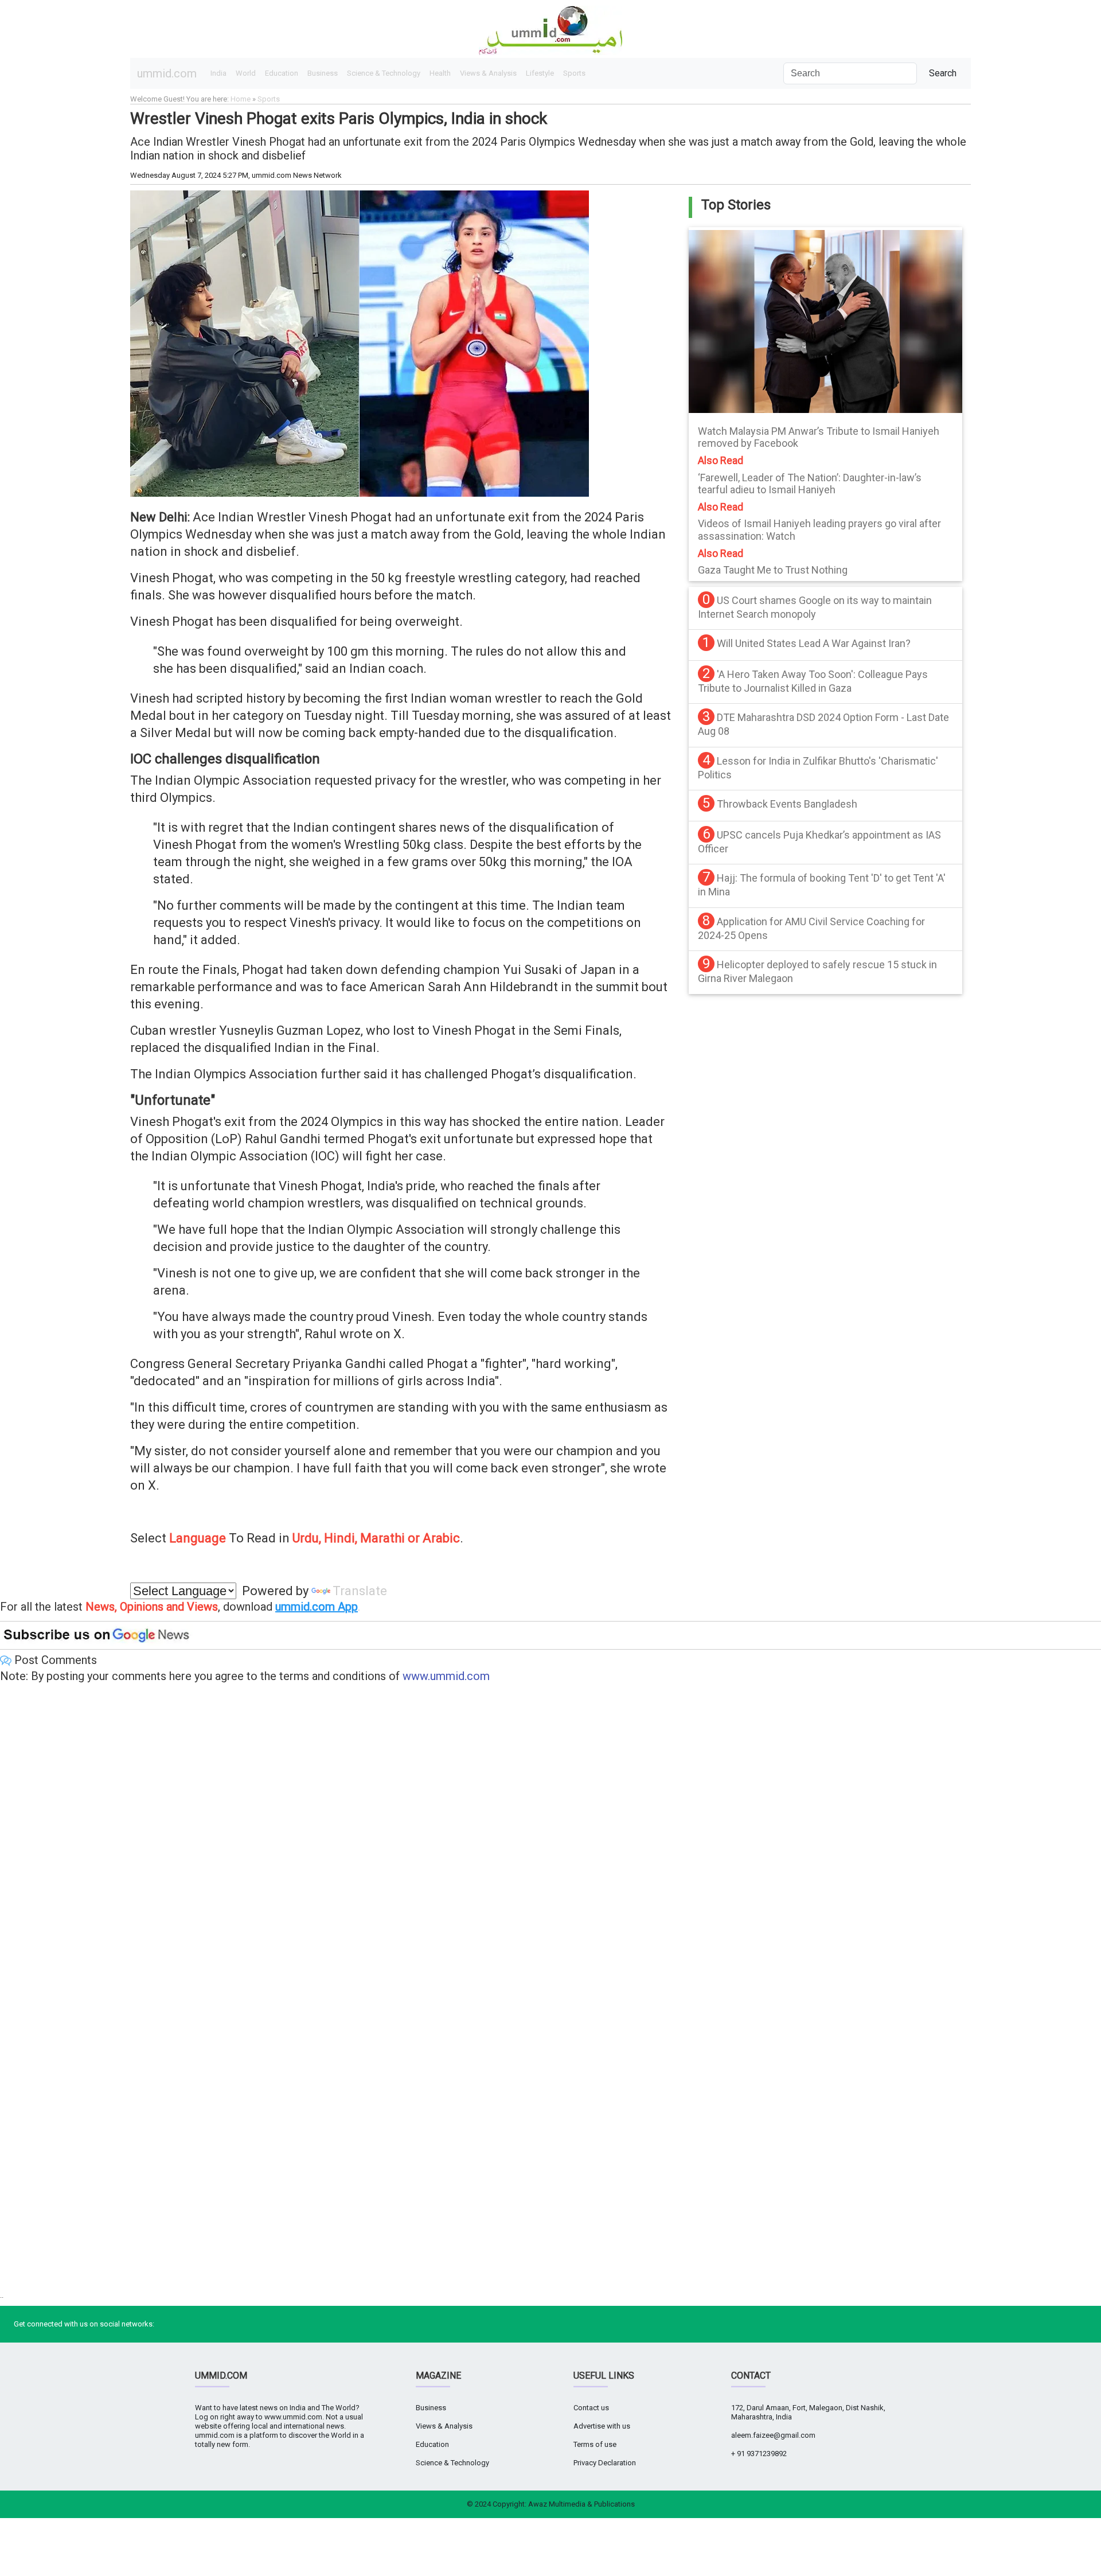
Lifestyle (540, 73)
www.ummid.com (446, 1676)
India (218, 73)
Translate (360, 1591)
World (246, 73)
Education (282, 73)
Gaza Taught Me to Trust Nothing (773, 570)
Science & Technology (384, 73)
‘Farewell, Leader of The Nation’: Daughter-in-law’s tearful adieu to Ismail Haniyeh (810, 484)
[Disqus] (550, 1840)
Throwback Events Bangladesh (787, 804)
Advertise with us (602, 2426)
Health (440, 73)
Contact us (591, 2408)
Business (323, 73)
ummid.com (167, 73)
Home (241, 99)
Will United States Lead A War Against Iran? (814, 643)
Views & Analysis (488, 73)
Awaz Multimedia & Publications (581, 2504)
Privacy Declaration (605, 2463)
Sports (574, 73)
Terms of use (595, 2444)
